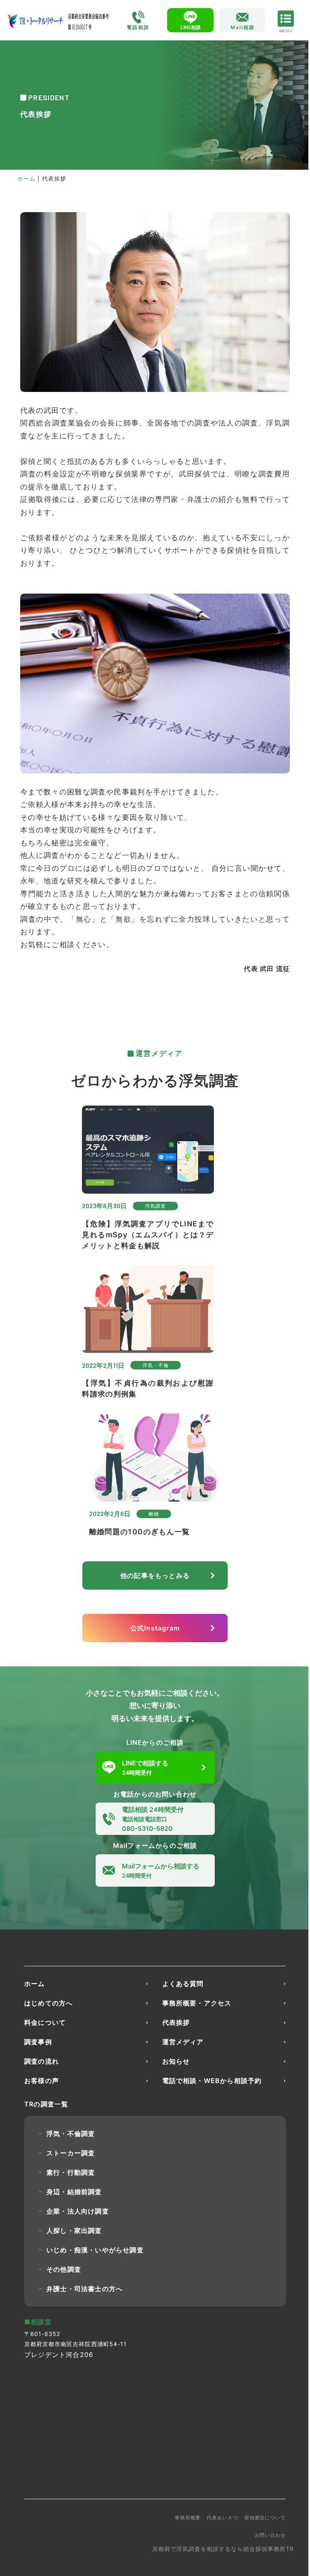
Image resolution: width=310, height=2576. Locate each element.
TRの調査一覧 (46, 2104)
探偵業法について (265, 2518)
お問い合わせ (270, 2535)
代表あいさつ (222, 2518)
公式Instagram (155, 1628)
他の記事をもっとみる (155, 1576)
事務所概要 (188, 2518)
